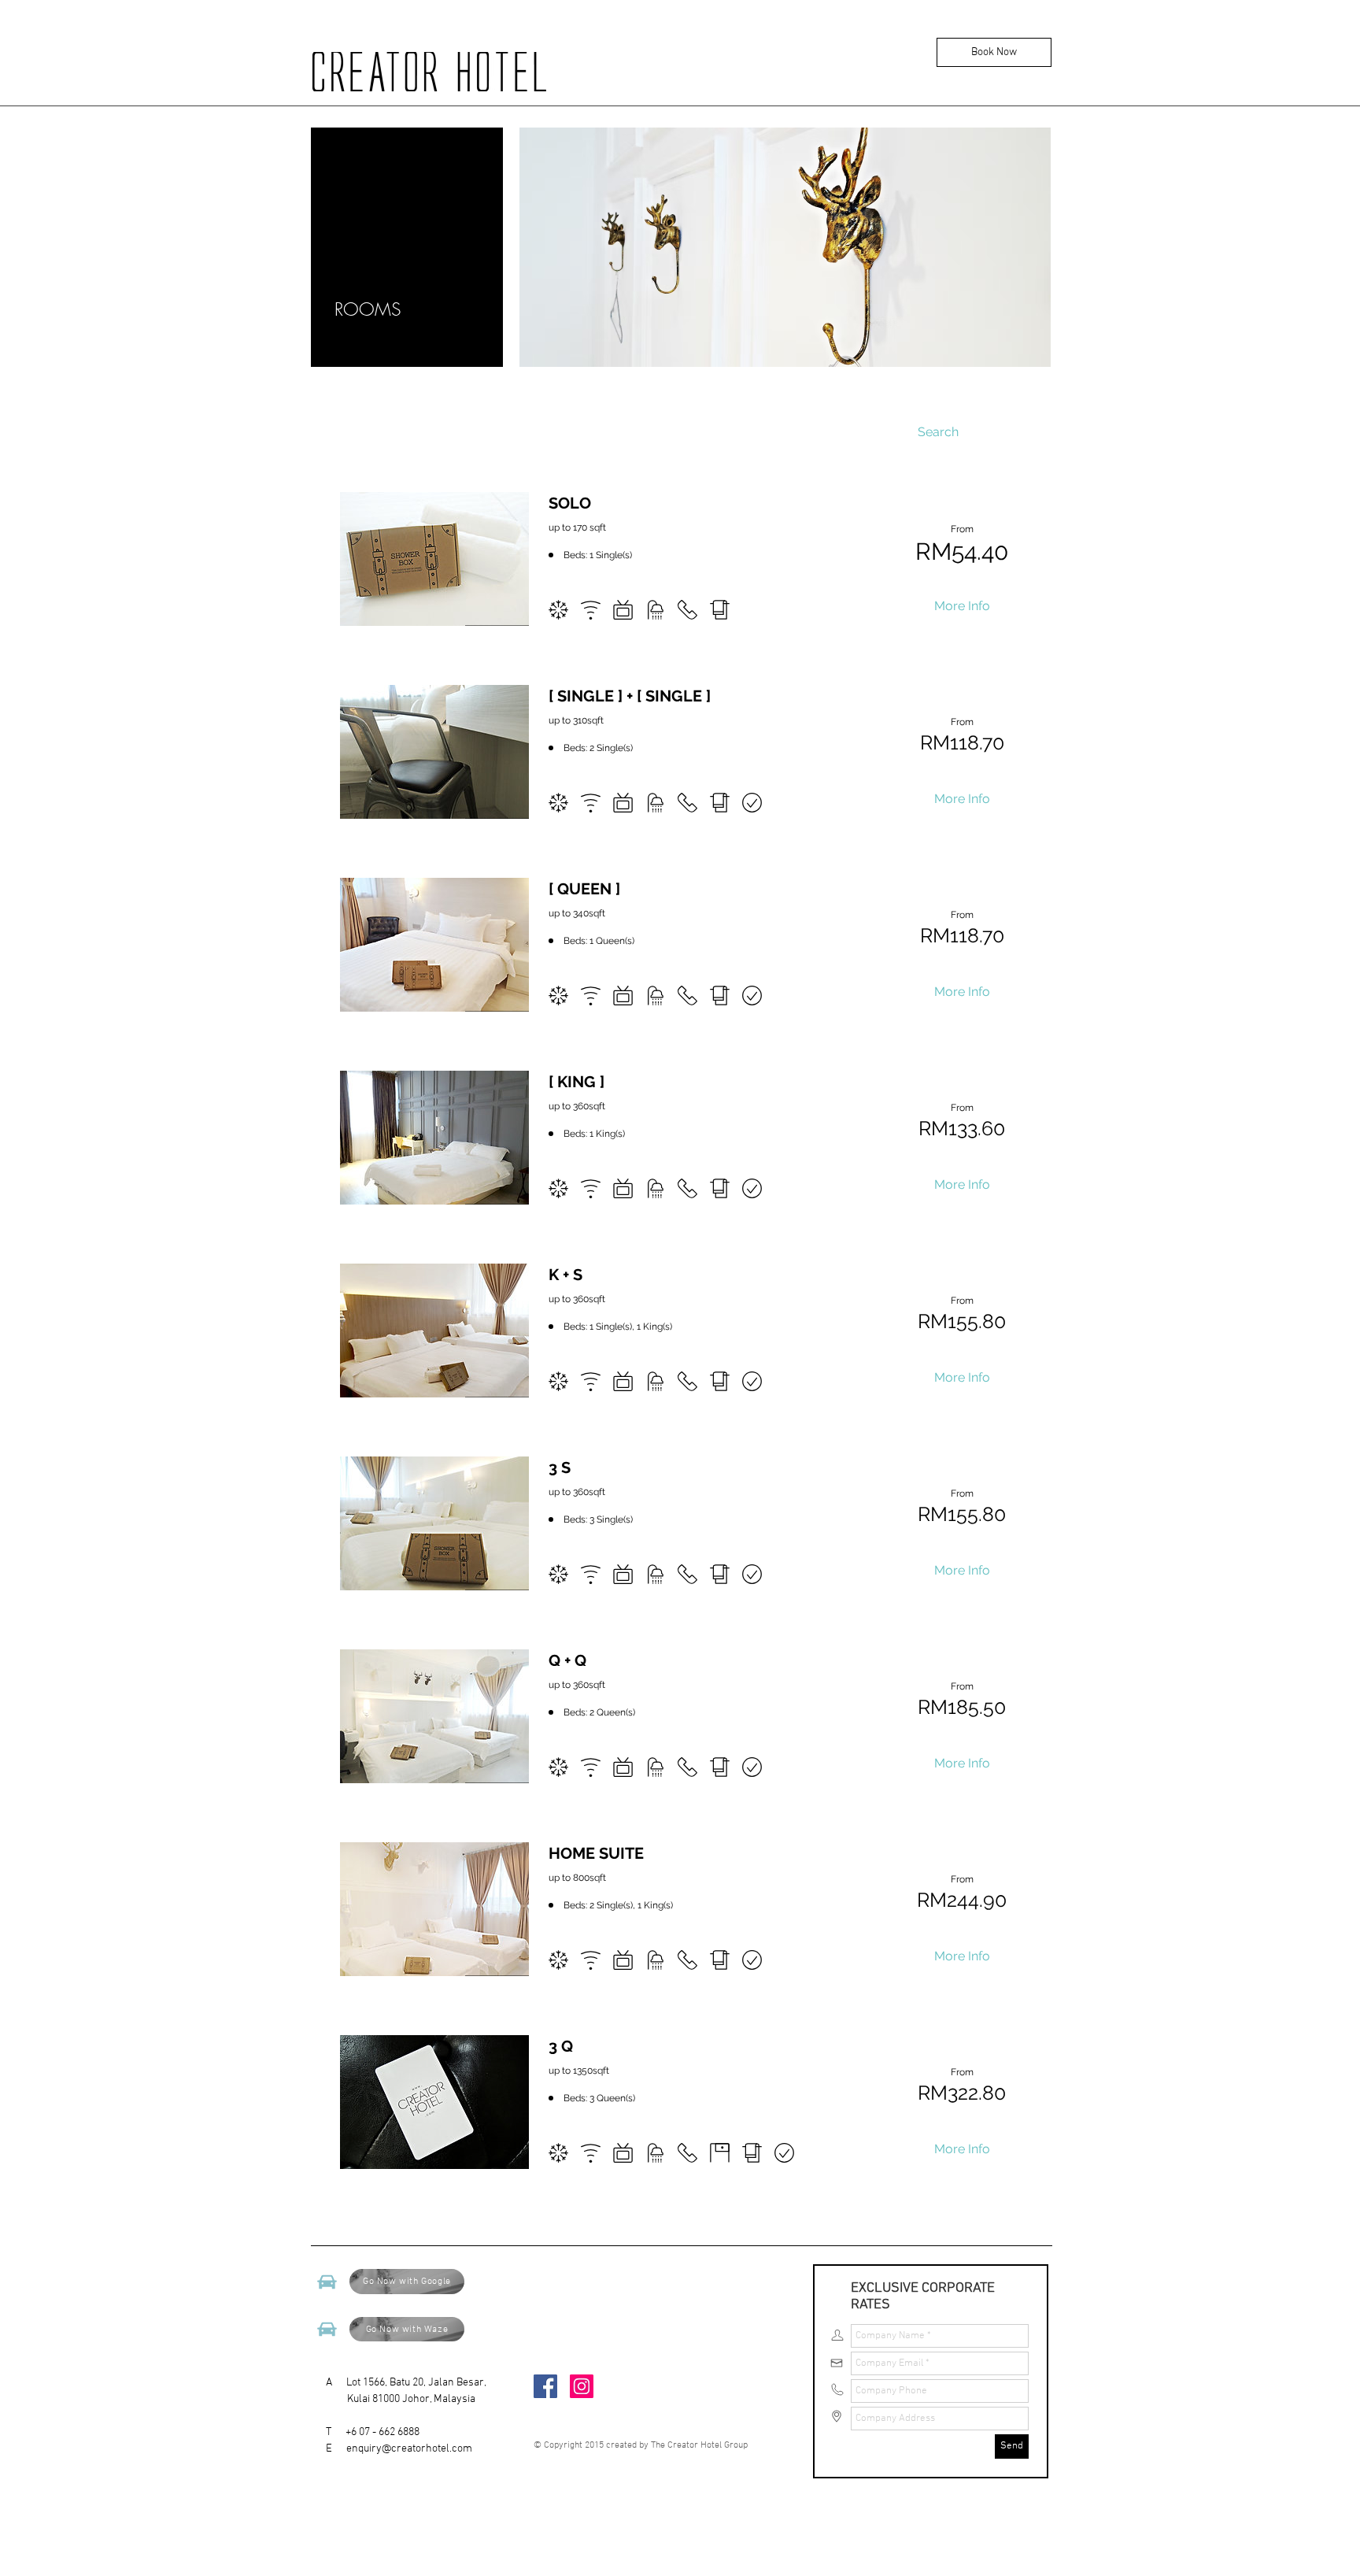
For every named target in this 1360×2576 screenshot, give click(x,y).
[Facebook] (545, 2386)
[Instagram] (582, 2386)
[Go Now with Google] (327, 2282)
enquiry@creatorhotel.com (409, 2449)
